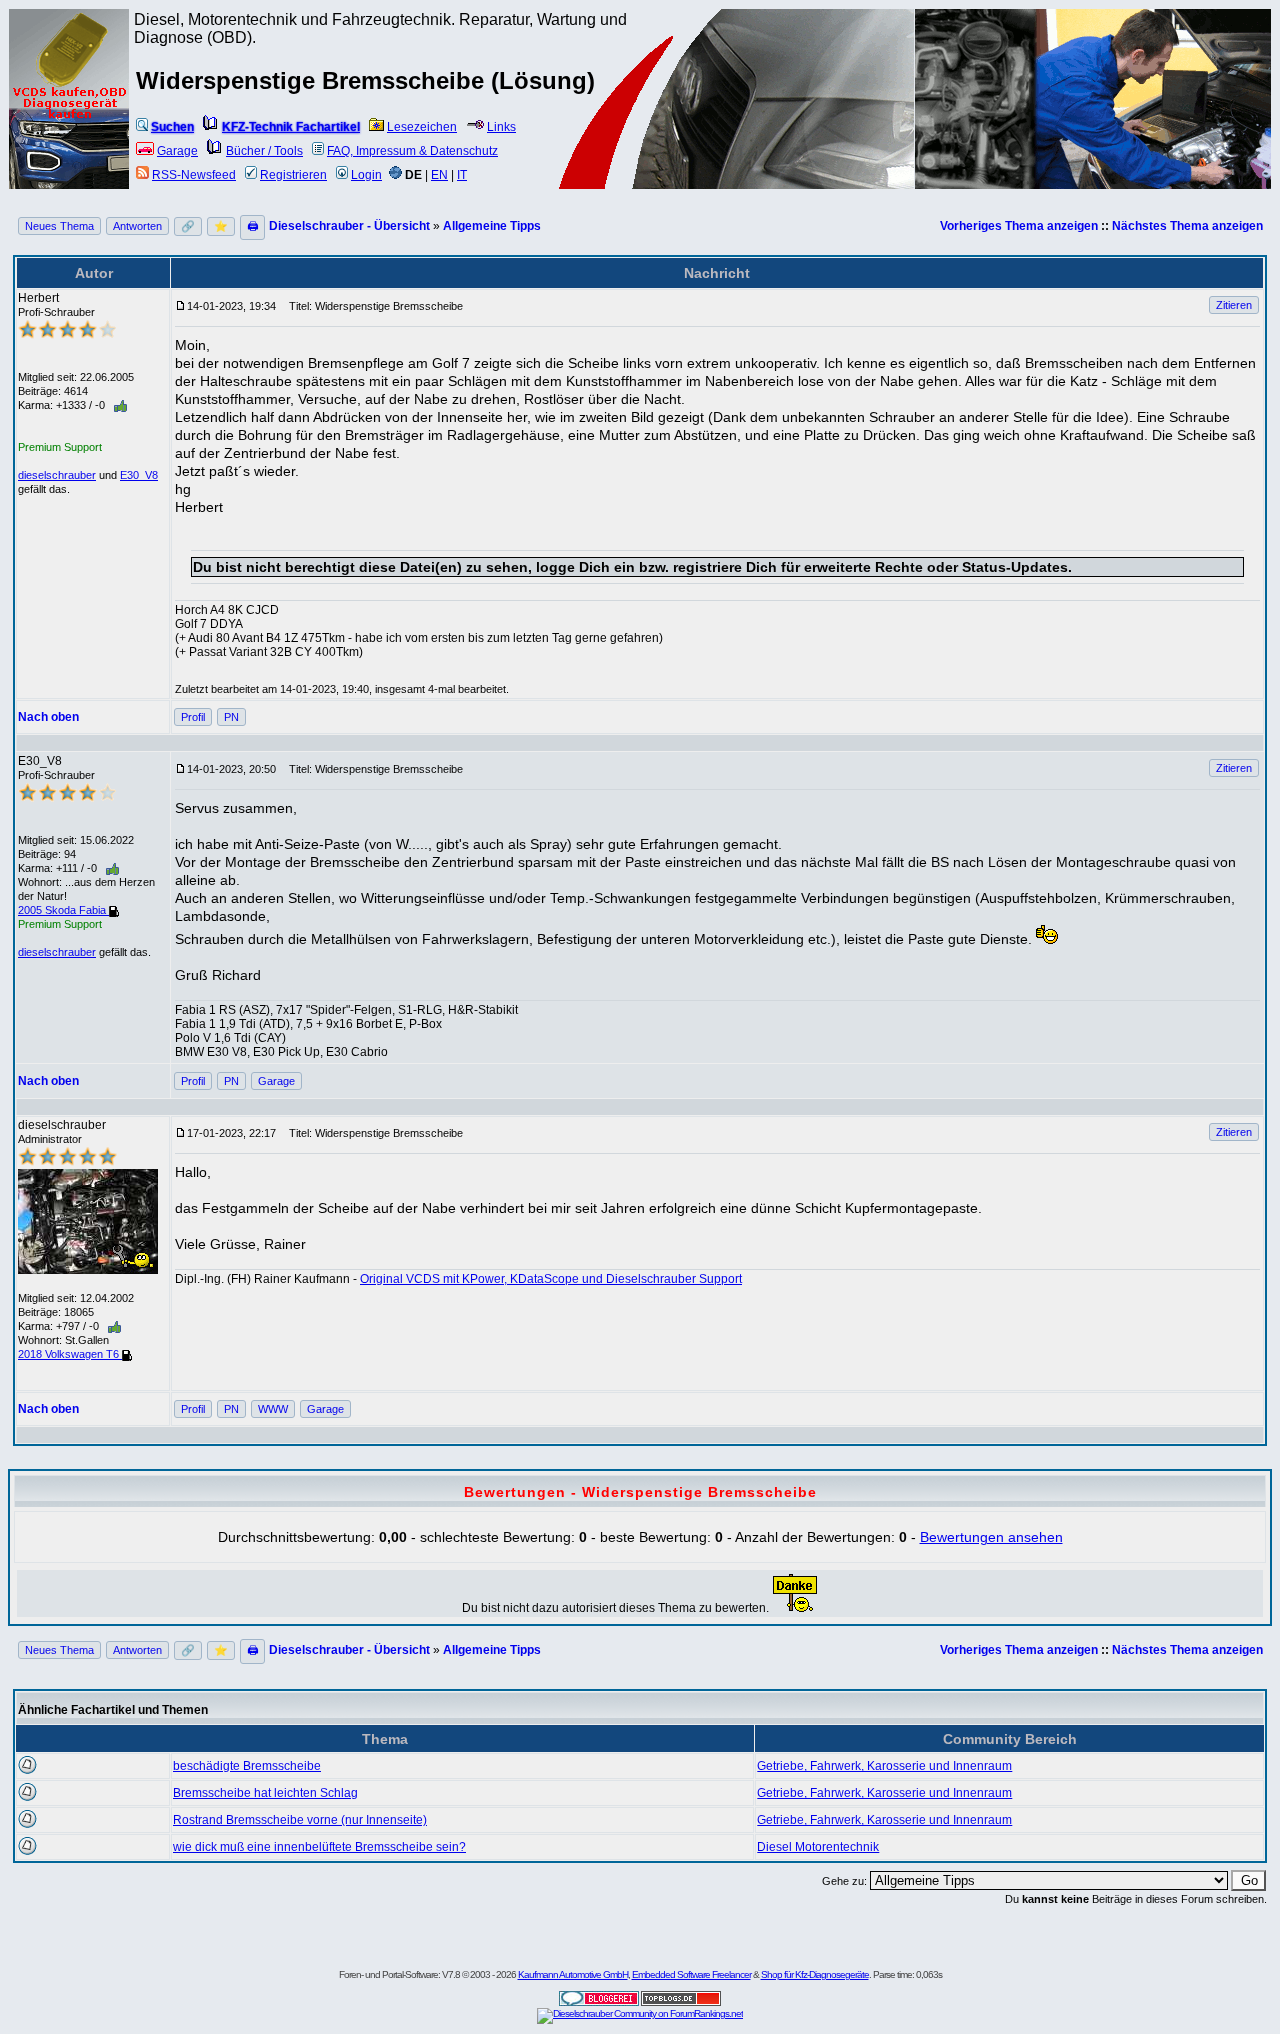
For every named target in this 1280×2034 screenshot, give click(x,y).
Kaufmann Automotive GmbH (573, 1974)
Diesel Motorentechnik (818, 1847)
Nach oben (48, 717)
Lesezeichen (422, 127)
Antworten (137, 226)
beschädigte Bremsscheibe (247, 1766)
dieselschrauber (57, 475)
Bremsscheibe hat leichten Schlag (265, 1793)
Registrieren (293, 175)
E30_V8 (139, 475)
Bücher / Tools (264, 151)
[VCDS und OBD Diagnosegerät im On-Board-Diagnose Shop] (70, 125)
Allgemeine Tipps (492, 226)
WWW (273, 1409)
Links (501, 127)
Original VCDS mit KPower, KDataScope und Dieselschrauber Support (551, 1279)
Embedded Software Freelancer (691, 1974)
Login (366, 175)
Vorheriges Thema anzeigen (1019, 226)
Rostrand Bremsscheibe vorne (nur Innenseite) (300, 1820)
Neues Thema (59, 226)
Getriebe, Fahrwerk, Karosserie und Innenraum (884, 1766)
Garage (177, 151)
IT (462, 175)
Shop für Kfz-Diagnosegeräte (815, 1974)
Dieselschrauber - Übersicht (349, 226)
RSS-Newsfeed (194, 175)
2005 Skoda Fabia (63, 910)
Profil (193, 717)
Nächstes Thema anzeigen (1187, 226)
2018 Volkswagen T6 (70, 1354)
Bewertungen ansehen (991, 1537)
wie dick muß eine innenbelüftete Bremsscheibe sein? (319, 1847)
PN (231, 717)
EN (439, 175)
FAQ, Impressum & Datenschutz (412, 151)
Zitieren (1234, 305)
